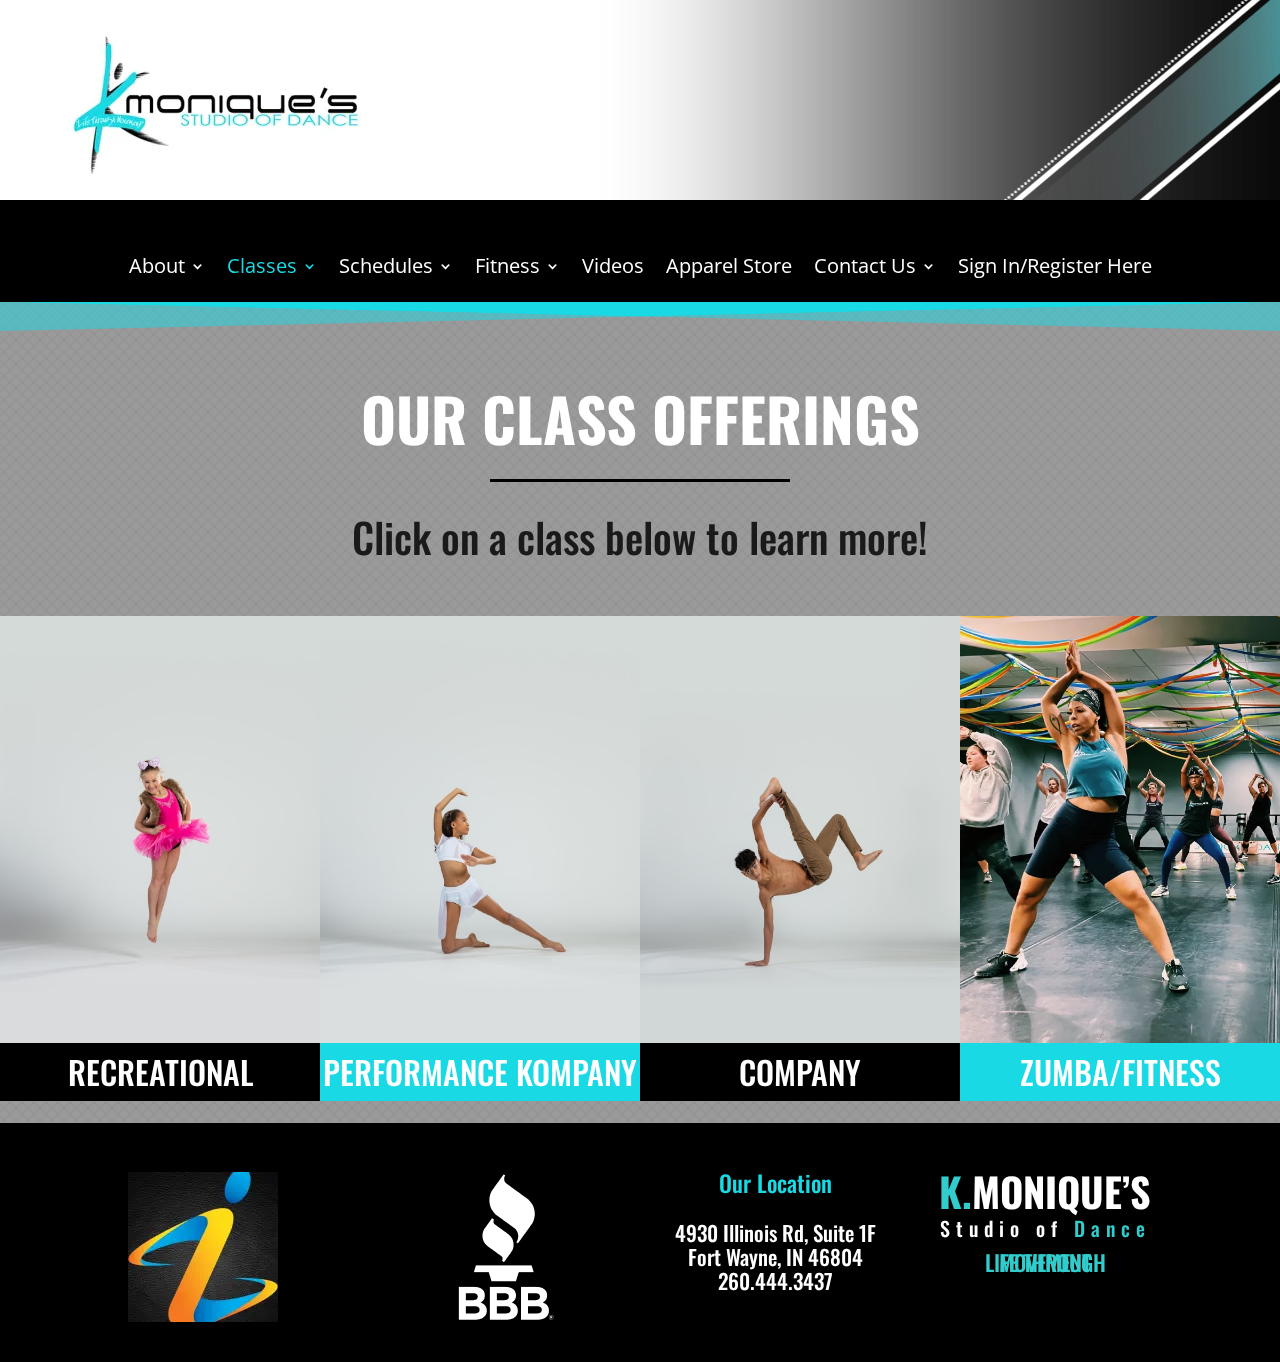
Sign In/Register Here (1055, 269)
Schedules (386, 269)
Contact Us (865, 269)
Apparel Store (729, 269)
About (157, 269)
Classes (262, 269)
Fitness (507, 269)
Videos (613, 269)
